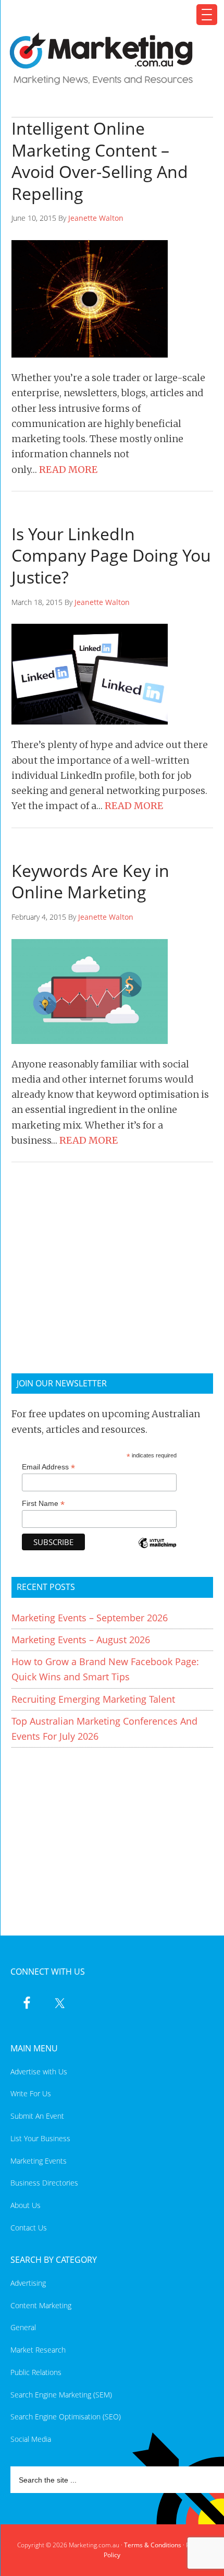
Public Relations (36, 2372)
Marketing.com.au (106, 59)
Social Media (31, 2439)
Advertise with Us (39, 2072)
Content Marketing (41, 2305)
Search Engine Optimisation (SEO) (66, 2417)
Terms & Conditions (153, 2545)
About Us (26, 2205)
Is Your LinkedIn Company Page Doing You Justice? (111, 555)
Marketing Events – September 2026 (90, 1618)
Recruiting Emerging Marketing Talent (93, 1699)
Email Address (48, 1467)
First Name (43, 1504)
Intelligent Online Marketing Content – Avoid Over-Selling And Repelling (100, 161)
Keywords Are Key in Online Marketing (90, 881)
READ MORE (68, 470)
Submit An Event (37, 2116)
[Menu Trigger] (207, 15)
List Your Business (40, 2138)
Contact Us (29, 2228)
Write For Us (31, 2093)
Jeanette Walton (96, 218)
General (23, 2327)
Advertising (28, 2283)
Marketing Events (39, 2161)
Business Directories (44, 2183)
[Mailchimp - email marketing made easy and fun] (157, 1550)
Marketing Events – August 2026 (81, 1640)
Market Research (38, 2350)
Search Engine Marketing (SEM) (61, 2395)
